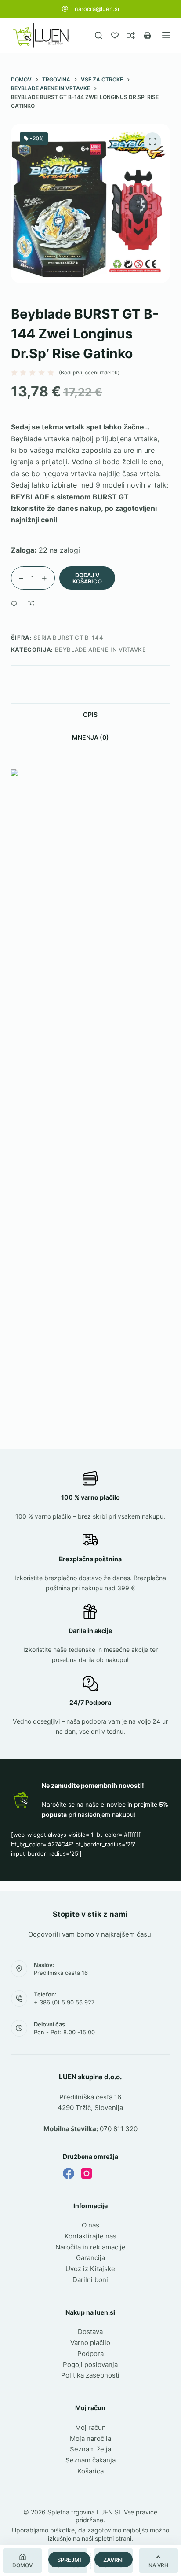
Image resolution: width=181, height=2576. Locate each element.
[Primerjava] (131, 35)
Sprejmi (69, 2560)
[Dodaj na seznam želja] (14, 603)
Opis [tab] (90, 714)
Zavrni (114, 2560)
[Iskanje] (99, 35)
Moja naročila (90, 2438)
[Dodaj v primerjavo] (31, 603)
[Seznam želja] (115, 35)
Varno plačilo (90, 2343)
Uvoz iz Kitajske (90, 2269)
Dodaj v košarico (87, 578)
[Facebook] (69, 2173)
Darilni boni (90, 2280)
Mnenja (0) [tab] (90, 737)
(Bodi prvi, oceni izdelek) (89, 373)
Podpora (90, 2354)
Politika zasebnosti (90, 2375)
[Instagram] (87, 2173)
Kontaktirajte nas (90, 2236)
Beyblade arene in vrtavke (101, 650)
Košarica (90, 2471)
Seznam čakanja (90, 2460)
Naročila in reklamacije (90, 2247)
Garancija (90, 2258)
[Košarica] (147, 35)
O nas (90, 2225)
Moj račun (90, 2427)
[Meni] (166, 35)
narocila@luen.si (97, 9)
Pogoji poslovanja (90, 2365)
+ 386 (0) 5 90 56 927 (64, 2002)
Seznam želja (90, 2449)
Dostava (90, 2332)
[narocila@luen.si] (65, 9)
